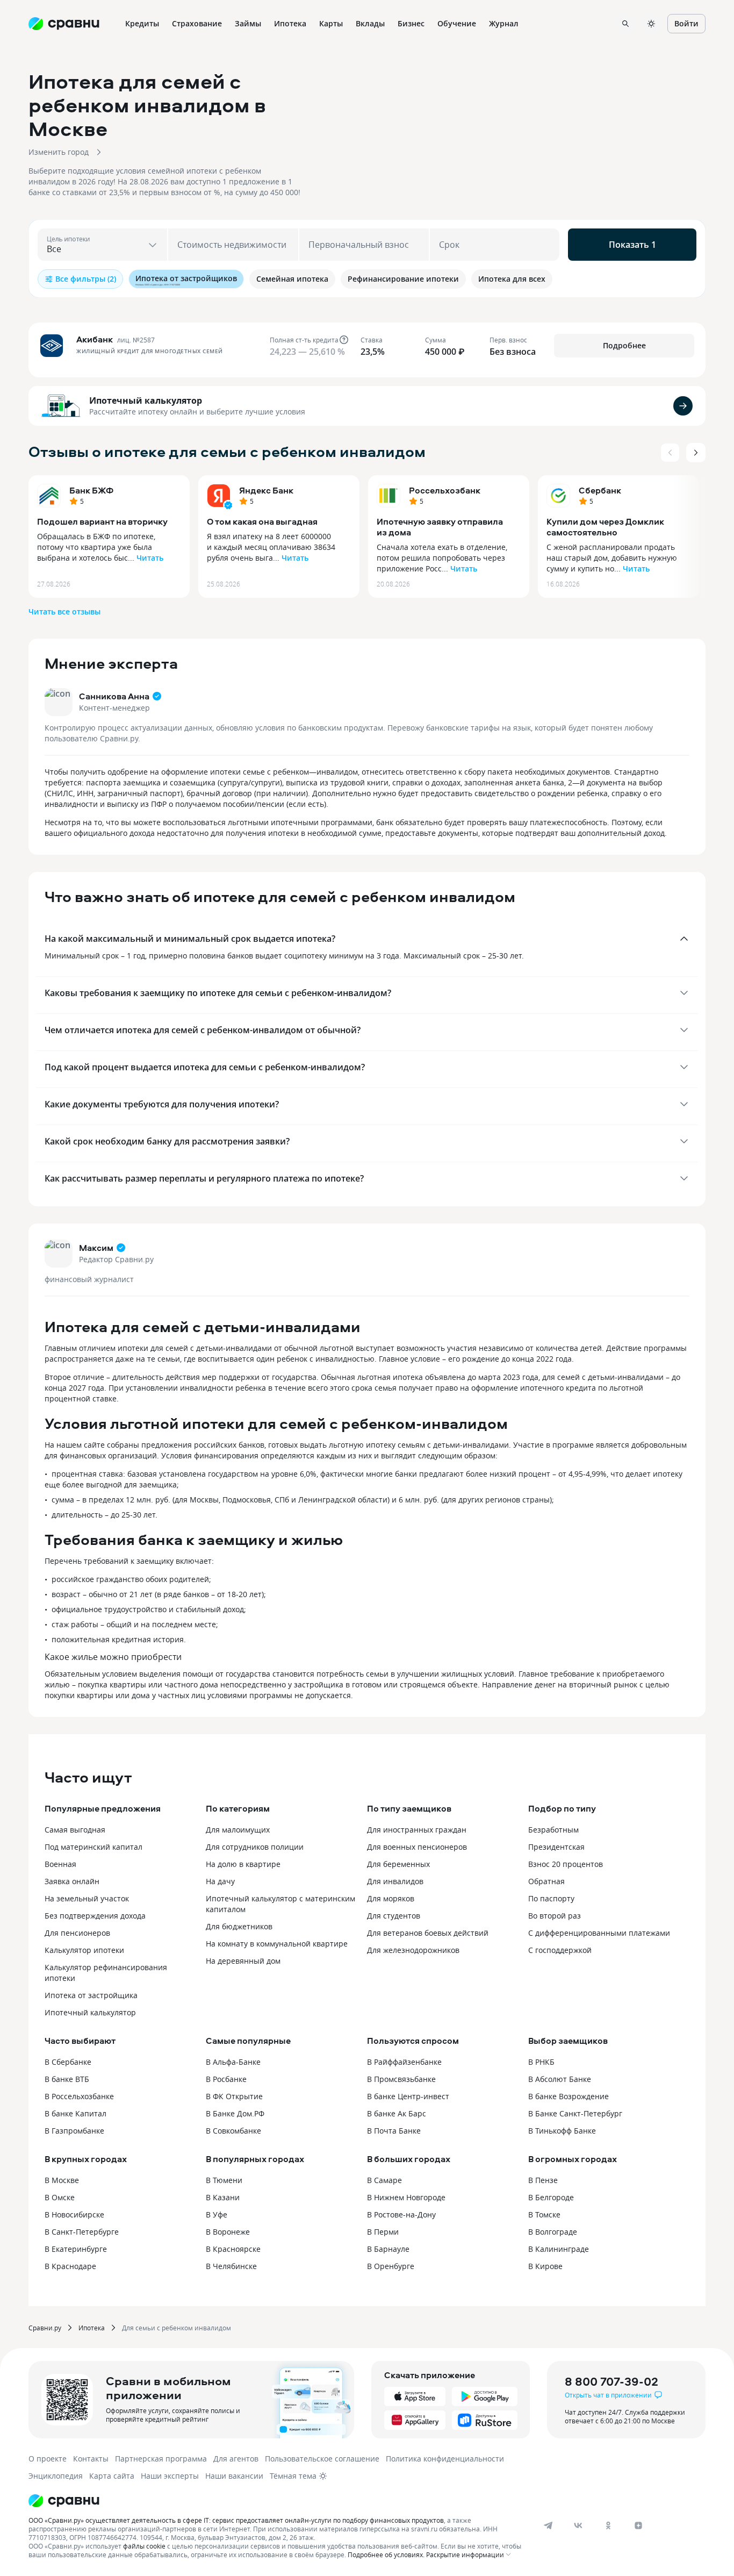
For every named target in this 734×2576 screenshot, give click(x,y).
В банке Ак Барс (397, 2113)
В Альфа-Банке (233, 2062)
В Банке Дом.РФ (235, 2113)
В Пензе (543, 2180)
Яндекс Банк (266, 490)
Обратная (546, 1881)
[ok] (608, 2525)
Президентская (556, 1847)
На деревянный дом (243, 1961)
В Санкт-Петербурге (82, 2232)
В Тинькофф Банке (562, 2131)
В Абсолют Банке (560, 2079)
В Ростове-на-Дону (401, 2214)
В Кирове (545, 2266)
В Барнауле (388, 2249)
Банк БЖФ (91, 490)
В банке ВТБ (67, 2079)
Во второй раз (555, 1916)
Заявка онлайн (72, 1881)
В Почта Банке (394, 2131)
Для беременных (398, 1864)
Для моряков (391, 1898)
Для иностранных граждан (417, 1830)
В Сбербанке (68, 2062)
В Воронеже (228, 2232)
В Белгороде (551, 2197)
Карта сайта (112, 2476)
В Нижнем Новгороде (406, 2197)
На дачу (220, 1881)
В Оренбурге (391, 2266)
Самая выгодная (75, 1830)
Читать (150, 558)
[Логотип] (277, 2501)
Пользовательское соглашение (322, 2459)
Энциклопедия (56, 2476)
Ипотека (92, 2328)
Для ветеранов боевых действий (428, 1933)
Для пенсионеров (77, 1933)
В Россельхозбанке (79, 2096)
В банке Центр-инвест (408, 2096)
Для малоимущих (238, 1830)
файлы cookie (144, 2546)
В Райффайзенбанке (404, 2062)
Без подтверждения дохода (95, 1916)
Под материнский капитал (93, 1847)
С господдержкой (560, 1950)
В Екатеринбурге (76, 2249)
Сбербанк (600, 490)
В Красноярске (233, 2249)
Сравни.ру (45, 2328)
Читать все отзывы (64, 611)
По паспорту (551, 1898)
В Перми (383, 2232)
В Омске (60, 2197)
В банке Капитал (75, 2113)
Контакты (91, 2459)
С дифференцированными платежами (599, 1933)
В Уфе (217, 2214)
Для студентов (394, 1916)
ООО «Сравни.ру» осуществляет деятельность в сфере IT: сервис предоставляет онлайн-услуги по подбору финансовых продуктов (236, 2520)
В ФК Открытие (234, 2096)
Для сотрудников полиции (255, 1847)
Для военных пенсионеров (417, 1847)
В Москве (62, 2180)
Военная (60, 1864)
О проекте (48, 2459)
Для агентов (236, 2459)
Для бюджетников (239, 1926)
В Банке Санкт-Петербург (575, 2113)
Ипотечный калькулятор (146, 400)
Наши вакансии (234, 2476)
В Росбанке (226, 2079)
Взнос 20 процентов (566, 1864)
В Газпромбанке (74, 2131)
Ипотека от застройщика (91, 1995)
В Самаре (384, 2180)
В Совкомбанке (233, 2131)
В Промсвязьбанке (401, 2079)
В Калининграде (559, 2249)
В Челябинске (231, 2266)
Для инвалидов (395, 1881)
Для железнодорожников (413, 1950)
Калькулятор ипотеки (84, 1950)
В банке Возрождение (569, 2096)
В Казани (223, 2197)
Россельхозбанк (445, 490)
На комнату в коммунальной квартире (277, 1944)
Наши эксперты (170, 2476)
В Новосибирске (74, 2214)
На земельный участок (87, 1898)
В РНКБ (541, 2062)
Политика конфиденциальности (445, 2459)
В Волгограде (553, 2232)
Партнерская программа (161, 2459)
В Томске (544, 2214)
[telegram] (548, 2525)
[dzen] (638, 2525)
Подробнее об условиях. (386, 2554)
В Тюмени (224, 2180)
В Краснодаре (70, 2266)
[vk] (578, 2525)
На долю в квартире (243, 1864)
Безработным (553, 1830)
